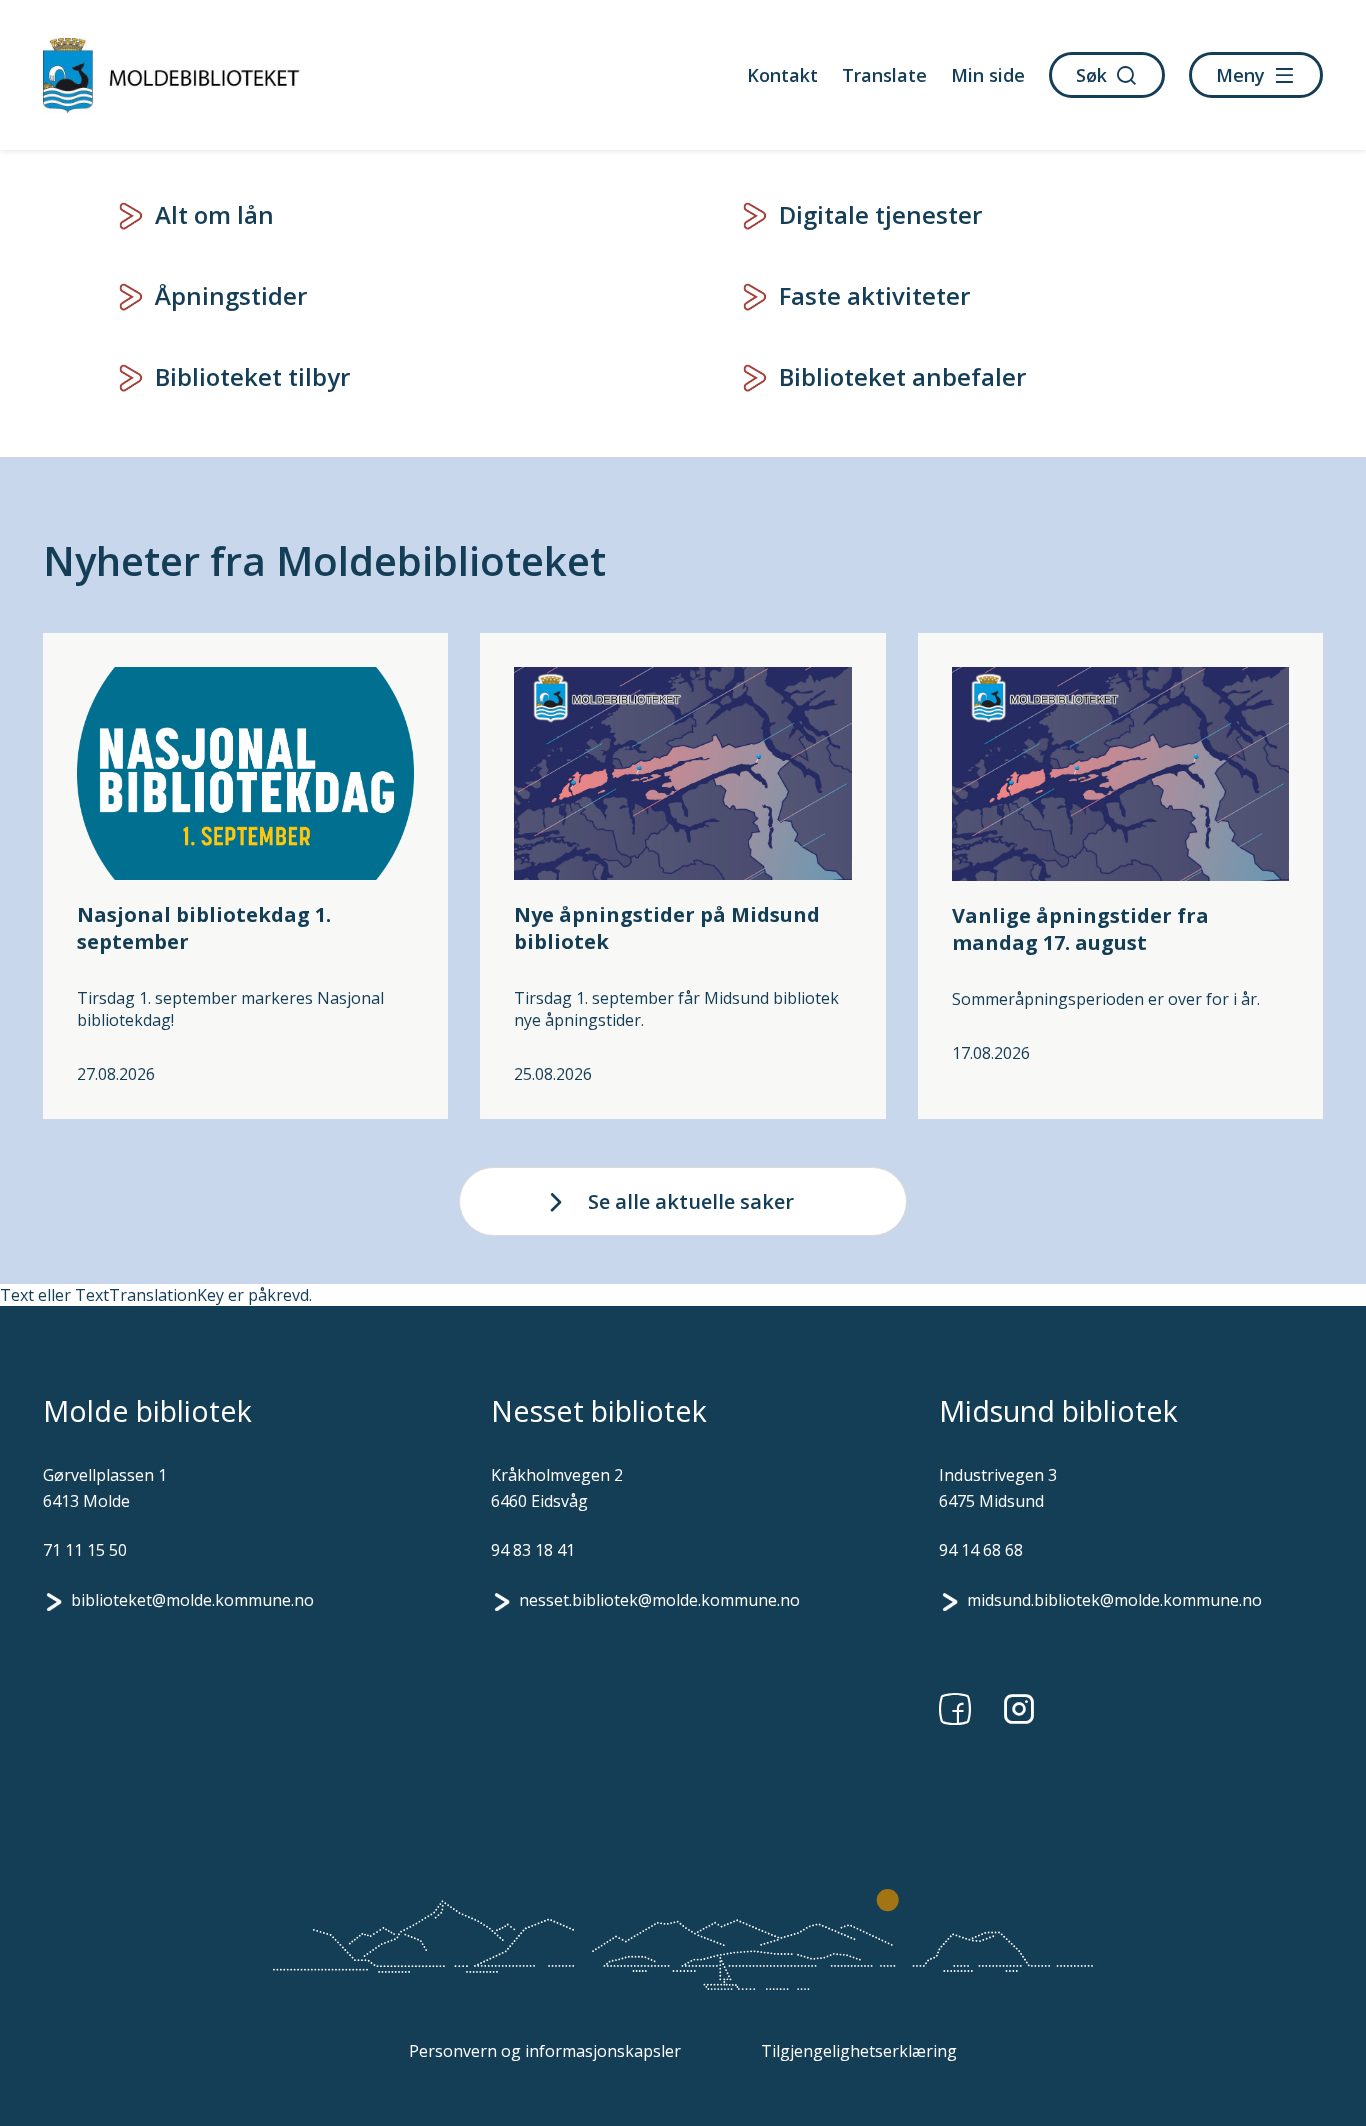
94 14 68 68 (981, 1550)
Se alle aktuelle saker (691, 1201)
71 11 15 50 (85, 1550)
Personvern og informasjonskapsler (545, 2051)
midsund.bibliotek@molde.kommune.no (1114, 1600)
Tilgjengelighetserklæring (859, 2051)
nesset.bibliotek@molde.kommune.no (659, 1600)
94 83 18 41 (533, 1550)
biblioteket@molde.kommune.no (192, 1600)
